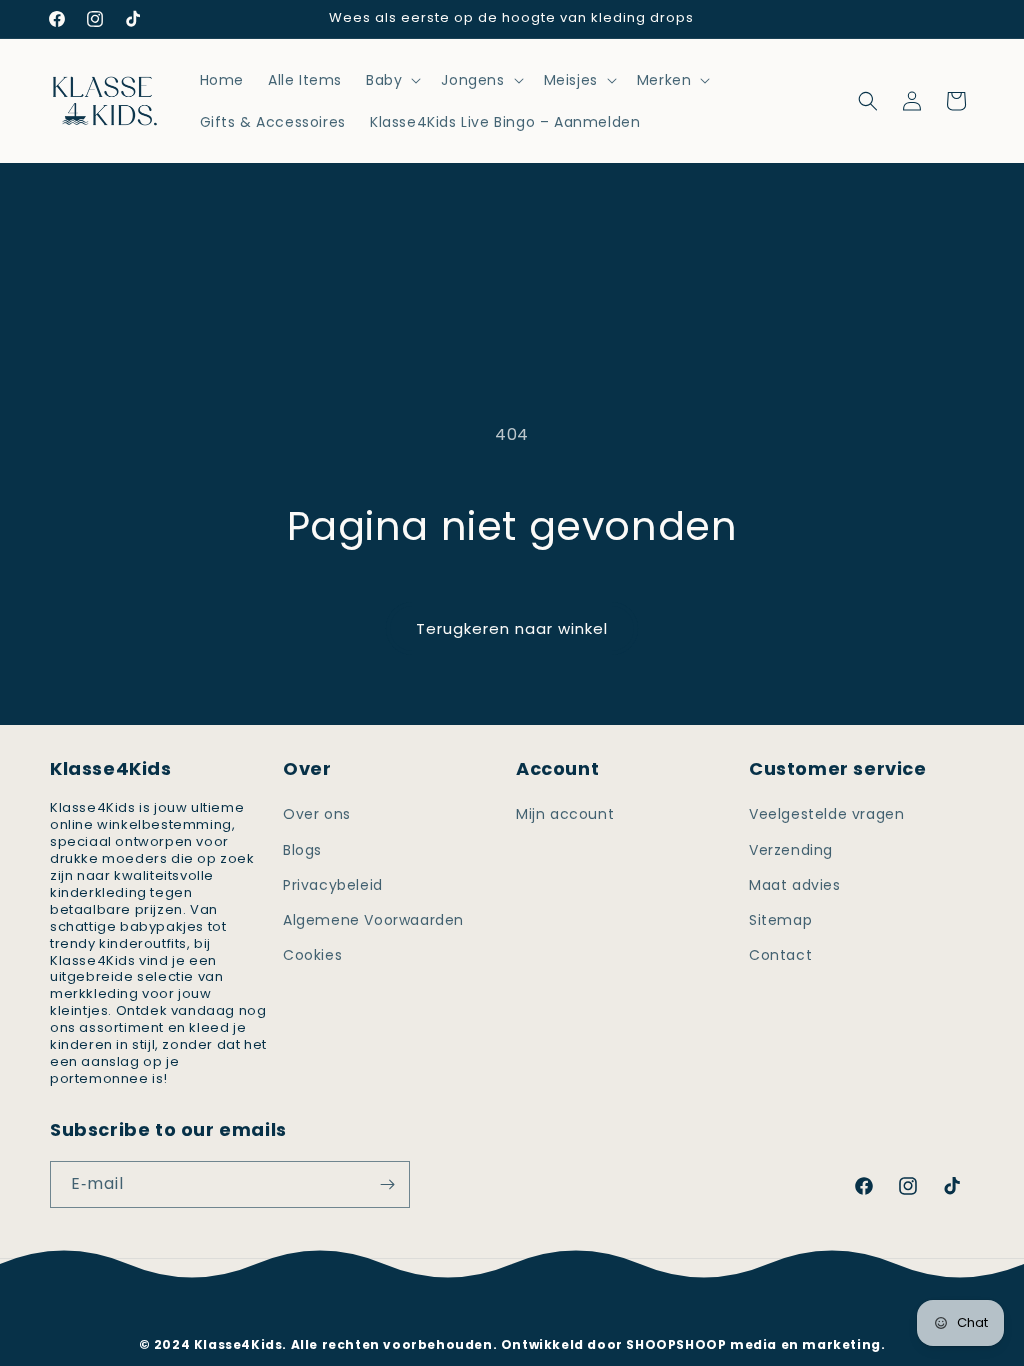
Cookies (312, 955)
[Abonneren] (387, 1184)
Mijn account (565, 814)
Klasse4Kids (538, 1314)
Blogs (302, 850)
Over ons (317, 814)
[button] (391, 80)
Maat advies (795, 885)
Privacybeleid (333, 885)
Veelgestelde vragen (826, 814)
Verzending (791, 850)
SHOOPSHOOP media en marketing (753, 1344)
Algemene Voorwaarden (373, 920)
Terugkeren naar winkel (512, 628)
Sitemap (780, 920)
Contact (780, 955)
